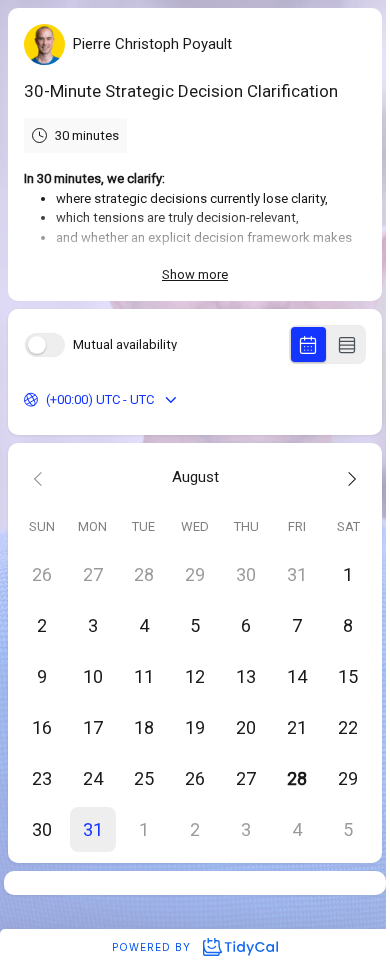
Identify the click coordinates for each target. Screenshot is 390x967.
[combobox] (47, 400)
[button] (92, 829)
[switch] (45, 345)
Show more (195, 274)
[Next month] (348, 477)
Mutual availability (125, 344)
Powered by (153, 947)
